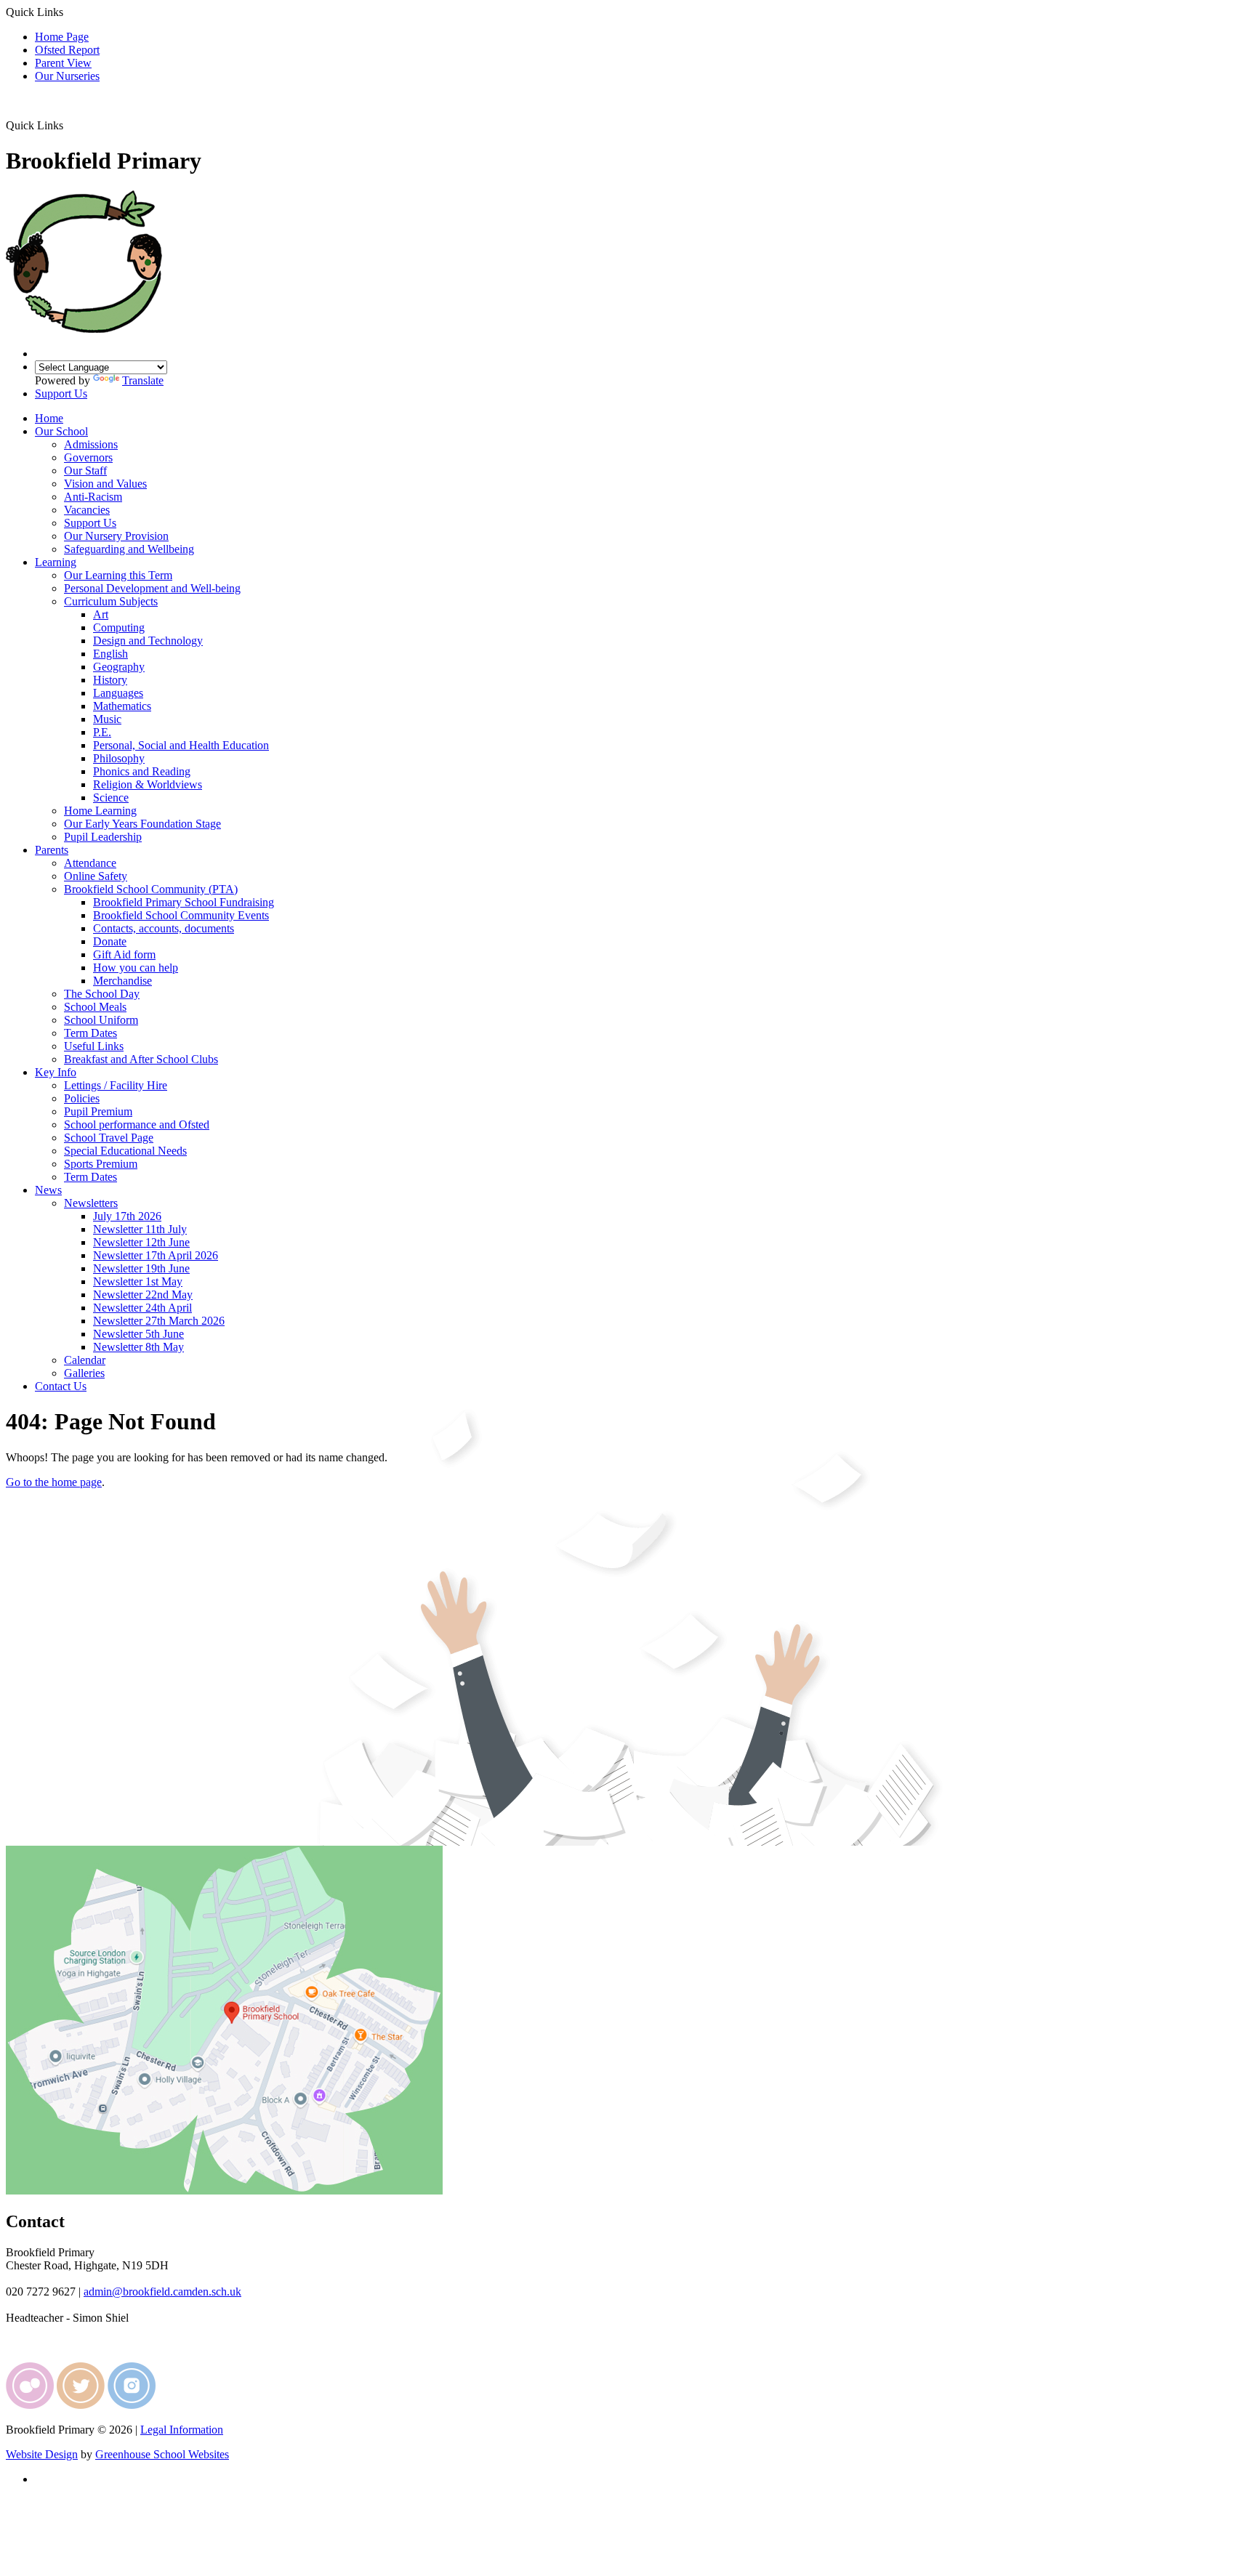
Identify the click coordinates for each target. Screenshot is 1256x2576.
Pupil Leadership (103, 837)
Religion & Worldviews (148, 784)
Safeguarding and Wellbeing (129, 549)
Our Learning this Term (118, 575)
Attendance (90, 863)
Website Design (42, 2454)
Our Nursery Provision (116, 536)
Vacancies (87, 510)
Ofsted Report (67, 50)
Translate (143, 380)
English (110, 654)
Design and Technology (148, 641)
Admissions (91, 444)
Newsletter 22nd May (143, 1295)
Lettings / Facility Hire (116, 1085)
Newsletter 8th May (138, 1347)
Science (111, 798)
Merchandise (122, 981)
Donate (110, 941)
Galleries (84, 1373)
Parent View (63, 63)
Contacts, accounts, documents (164, 928)
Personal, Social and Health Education (181, 745)
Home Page (62, 37)
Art (101, 614)
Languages (118, 693)
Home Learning (100, 811)
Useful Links (94, 1046)
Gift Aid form (124, 954)
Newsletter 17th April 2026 (156, 1255)
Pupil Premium (98, 1111)
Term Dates (90, 1033)
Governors (88, 457)
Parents (52, 850)
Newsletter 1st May (138, 1281)
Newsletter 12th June (141, 1242)
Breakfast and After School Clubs (141, 1059)
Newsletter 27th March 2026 (159, 1321)
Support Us (61, 393)
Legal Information (182, 2430)
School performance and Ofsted (137, 1125)
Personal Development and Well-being (152, 588)
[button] (69, 125)
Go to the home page (54, 1482)
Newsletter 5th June (138, 1334)
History (110, 680)
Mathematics (122, 706)
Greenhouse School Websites (162, 2454)
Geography (119, 667)
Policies (82, 1098)
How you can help (136, 968)
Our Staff (85, 471)
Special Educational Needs (125, 1151)
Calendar (85, 1360)
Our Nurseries (67, 76)
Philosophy (119, 758)
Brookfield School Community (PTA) (151, 889)
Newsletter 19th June (141, 1268)
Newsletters (91, 1203)
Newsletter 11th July (140, 1229)
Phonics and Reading (142, 771)
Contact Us (61, 1386)
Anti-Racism (93, 497)
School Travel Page (109, 1138)
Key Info (56, 1072)
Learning (56, 562)
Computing (119, 627)
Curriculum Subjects (111, 601)
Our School (61, 431)
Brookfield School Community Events (181, 915)
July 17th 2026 (127, 1216)
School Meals (95, 1007)
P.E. (102, 732)
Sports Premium (101, 1164)
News (48, 1190)
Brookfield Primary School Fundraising (184, 902)
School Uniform (101, 1020)
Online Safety (96, 876)
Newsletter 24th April (142, 1308)
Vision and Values (105, 484)
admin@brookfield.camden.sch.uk (162, 2292)
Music (107, 719)
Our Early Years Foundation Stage (142, 824)
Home (49, 418)
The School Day (102, 994)
